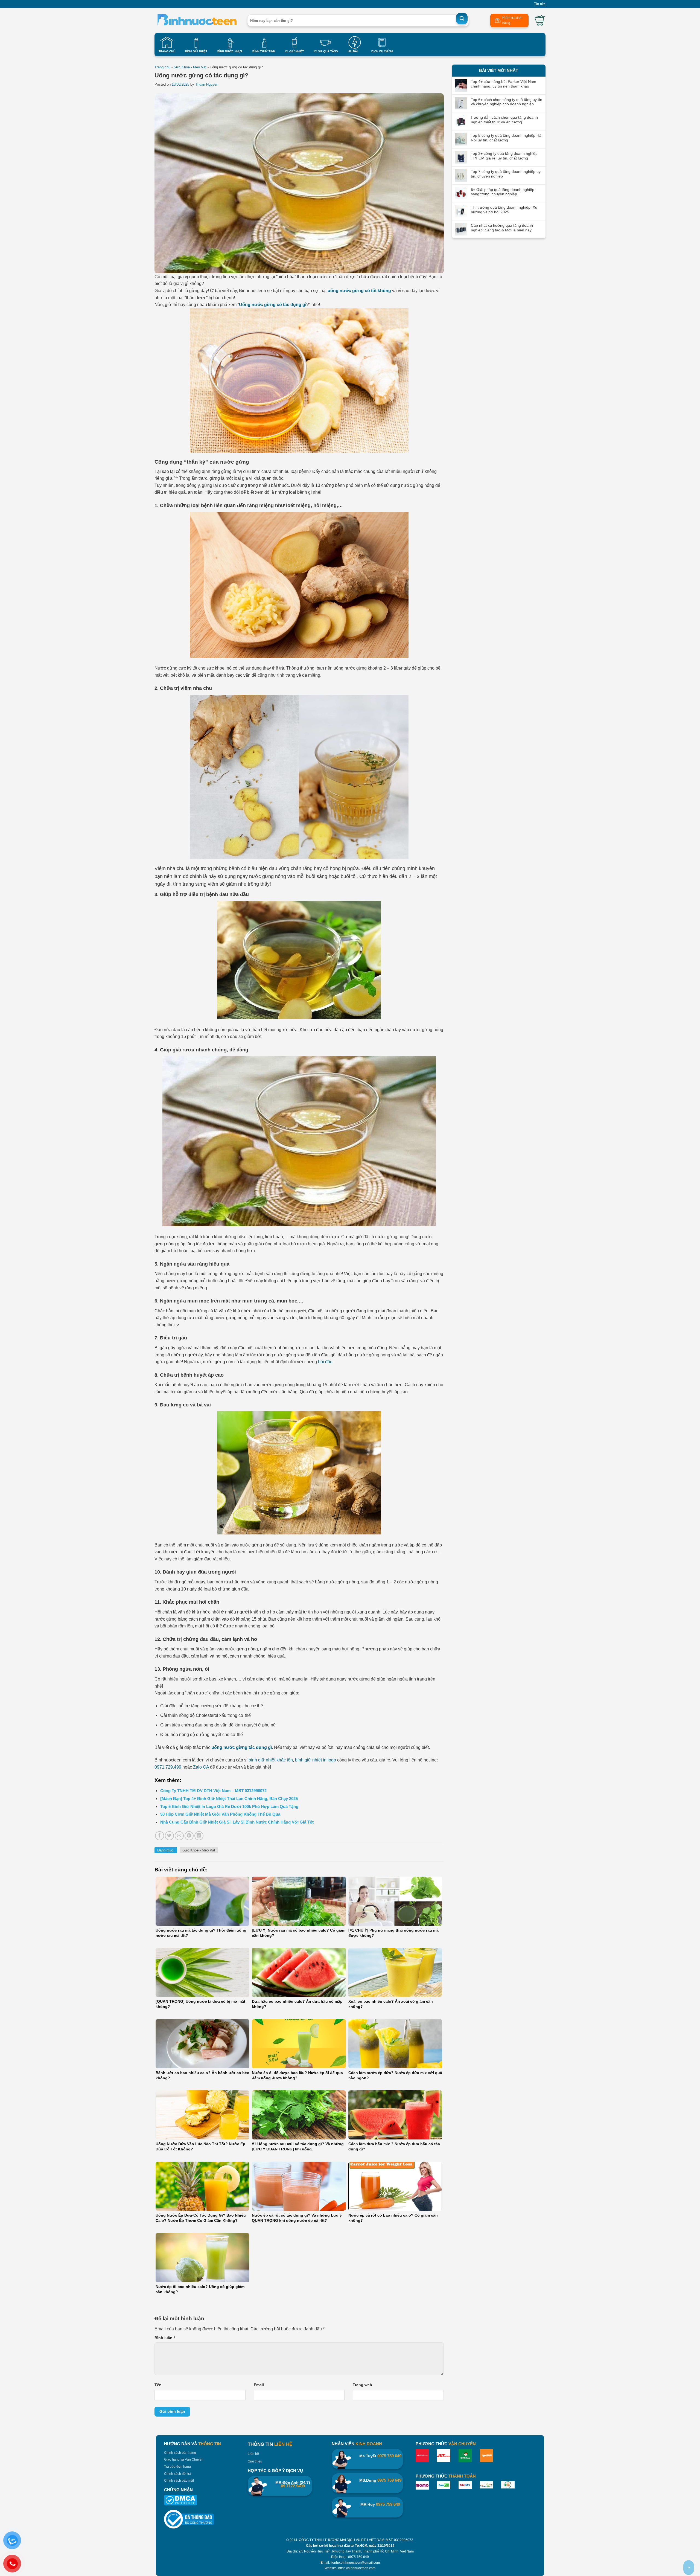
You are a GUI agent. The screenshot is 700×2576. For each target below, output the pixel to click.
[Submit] (462, 19)
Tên (158, 2385)
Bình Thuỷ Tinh (264, 51)
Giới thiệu (255, 2461)
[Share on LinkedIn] (199, 1836)
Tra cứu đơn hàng (177, 2467)
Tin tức (540, 4)
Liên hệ (253, 2454)
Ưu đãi (353, 51)
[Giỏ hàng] (540, 21)
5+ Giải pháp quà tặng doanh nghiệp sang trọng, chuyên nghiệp (503, 192)
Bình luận (165, 2338)
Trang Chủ (167, 51)
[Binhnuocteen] (197, 21)
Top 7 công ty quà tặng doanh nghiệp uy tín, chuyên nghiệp (506, 174)
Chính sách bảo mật (179, 2481)
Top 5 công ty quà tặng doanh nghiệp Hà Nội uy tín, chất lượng (506, 138)
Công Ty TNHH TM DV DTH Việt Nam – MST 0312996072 (213, 1791)
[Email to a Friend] (179, 1836)
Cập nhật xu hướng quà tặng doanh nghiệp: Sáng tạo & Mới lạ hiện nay (502, 228)
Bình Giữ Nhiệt (196, 51)
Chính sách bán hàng (180, 2453)
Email (259, 2385)
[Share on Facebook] (160, 1836)
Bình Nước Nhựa (230, 51)
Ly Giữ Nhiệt (294, 51)
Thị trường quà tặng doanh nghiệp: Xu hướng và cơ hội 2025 (504, 210)
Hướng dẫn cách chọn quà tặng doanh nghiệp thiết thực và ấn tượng (504, 120)
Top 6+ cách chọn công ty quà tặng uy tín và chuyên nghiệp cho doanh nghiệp (507, 102)
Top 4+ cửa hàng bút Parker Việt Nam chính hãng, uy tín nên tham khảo (504, 84)
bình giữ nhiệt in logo (316, 1760)
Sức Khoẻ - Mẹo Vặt (190, 67)
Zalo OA (201, 1767)
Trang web (362, 2385)
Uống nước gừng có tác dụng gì (273, 305)
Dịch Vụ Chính (382, 51)
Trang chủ (162, 67)
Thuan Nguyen (207, 84)
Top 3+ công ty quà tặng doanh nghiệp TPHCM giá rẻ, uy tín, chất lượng (504, 156)
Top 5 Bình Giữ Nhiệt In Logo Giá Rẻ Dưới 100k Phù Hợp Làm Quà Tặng (229, 1806)
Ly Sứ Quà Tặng (326, 51)
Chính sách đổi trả (178, 2474)
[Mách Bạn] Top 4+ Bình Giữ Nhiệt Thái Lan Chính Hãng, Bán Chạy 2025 (229, 1799)
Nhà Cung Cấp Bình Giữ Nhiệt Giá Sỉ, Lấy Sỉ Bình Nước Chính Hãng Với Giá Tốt (237, 1822)
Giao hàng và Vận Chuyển (184, 2459)
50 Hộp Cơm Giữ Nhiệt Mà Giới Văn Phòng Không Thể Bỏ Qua (220, 1814)
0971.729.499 (168, 1767)
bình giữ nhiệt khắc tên (271, 1760)
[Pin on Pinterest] (189, 1836)
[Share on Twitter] (169, 1836)
